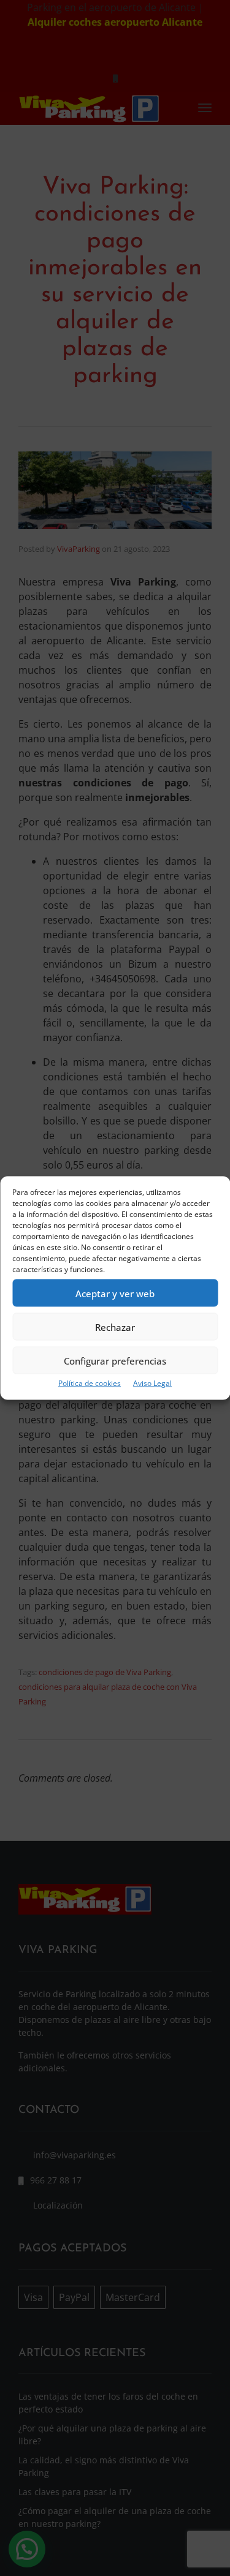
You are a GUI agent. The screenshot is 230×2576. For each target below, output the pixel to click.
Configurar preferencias (115, 1360)
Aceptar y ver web (115, 1293)
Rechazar (115, 1327)
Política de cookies (90, 1383)
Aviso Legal (152, 1383)
